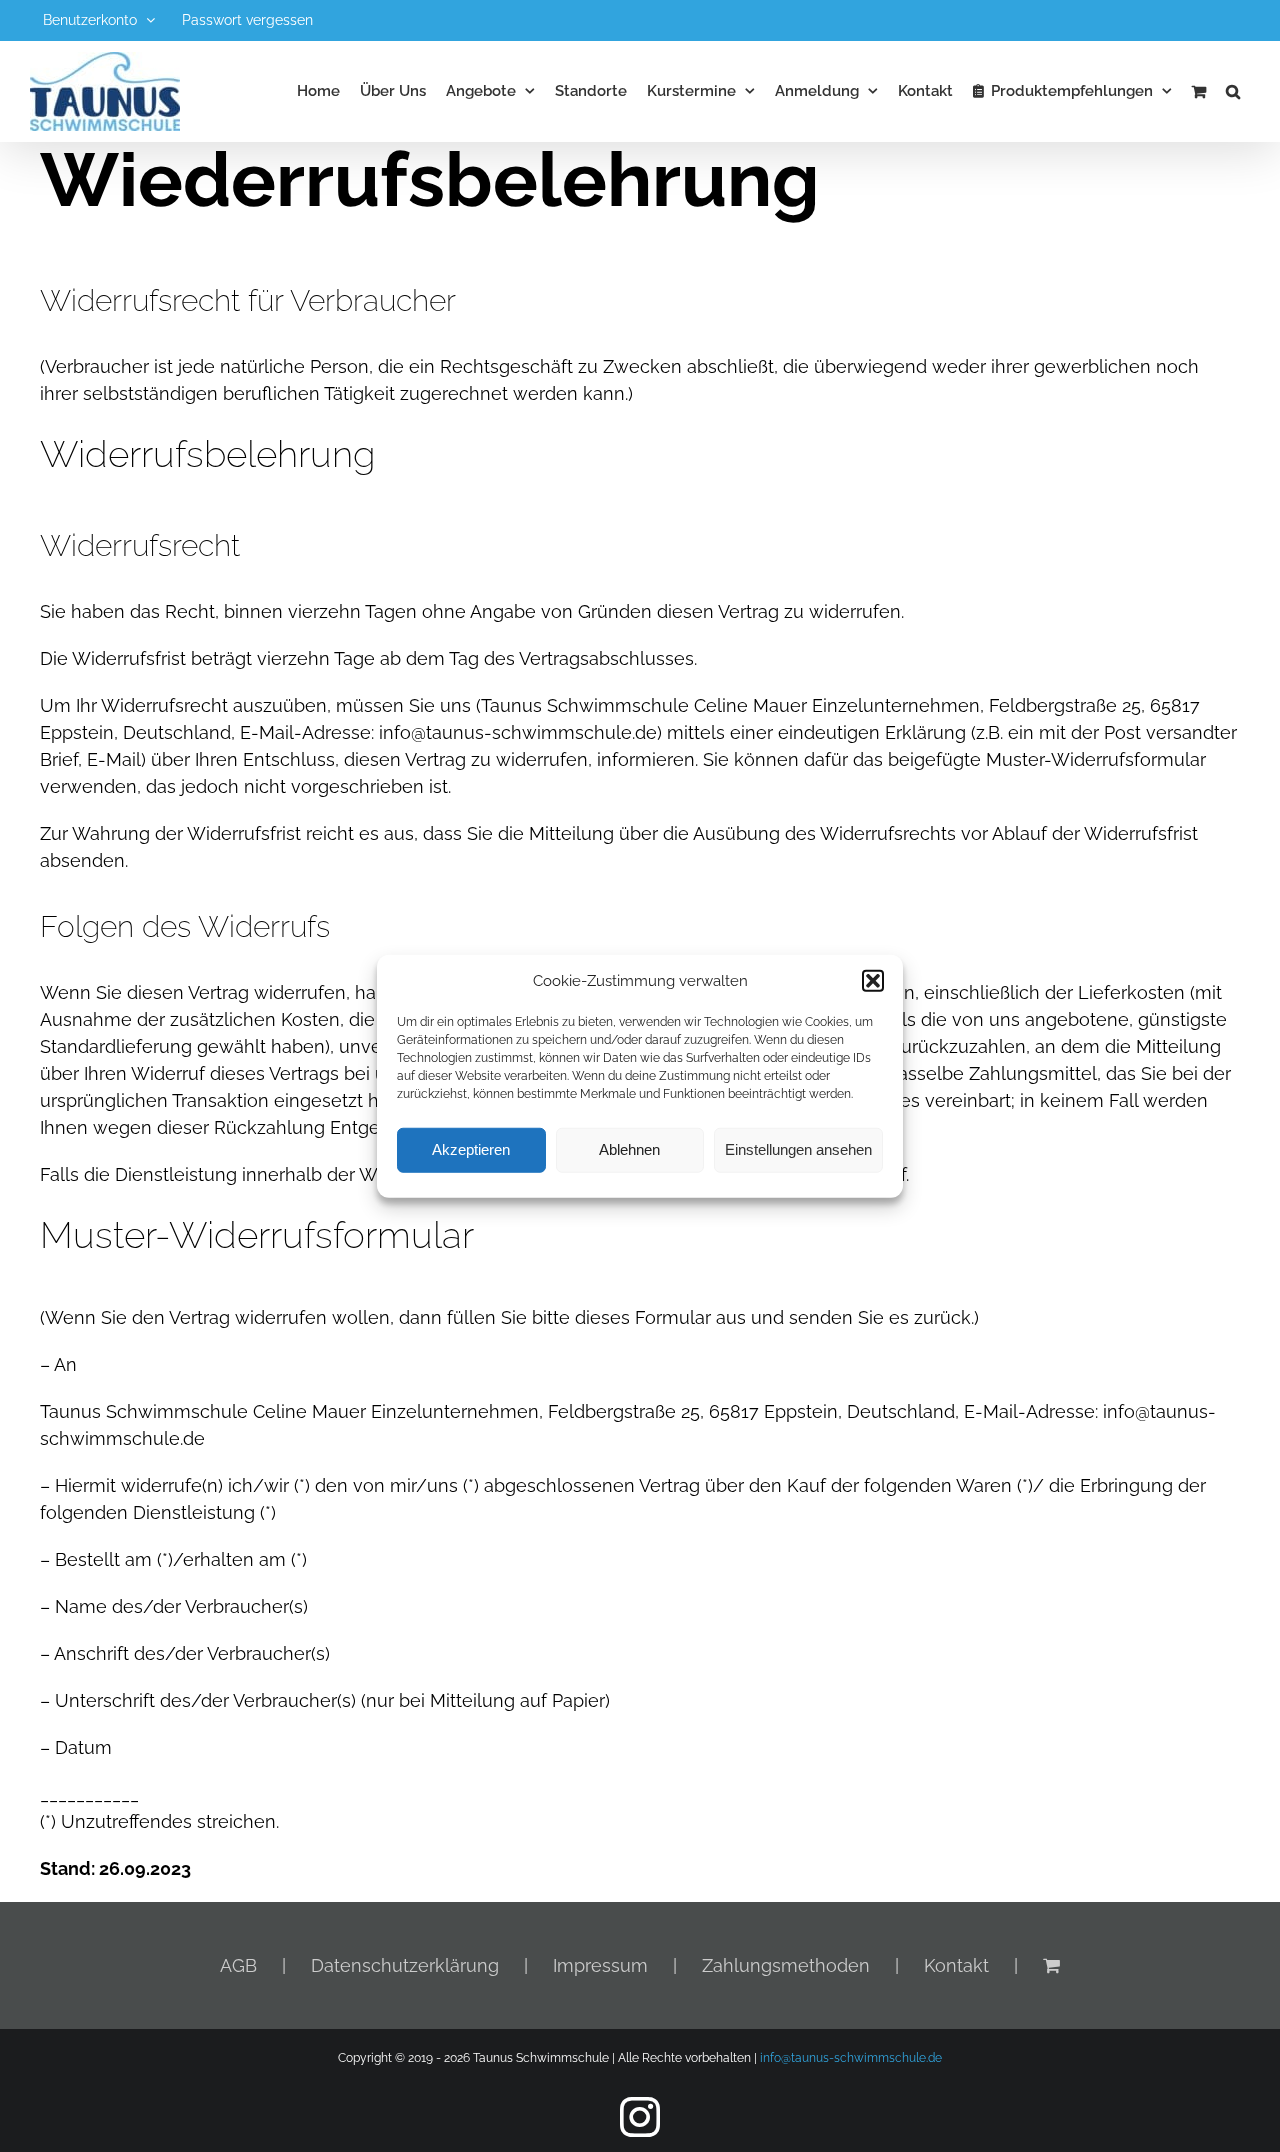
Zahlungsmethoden (786, 1965)
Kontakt (956, 1965)
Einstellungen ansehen (798, 1149)
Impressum (600, 1965)
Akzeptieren (471, 1149)
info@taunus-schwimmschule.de (851, 2058)
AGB (238, 1965)
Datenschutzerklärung (405, 1965)
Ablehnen (629, 1149)
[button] (873, 981)
